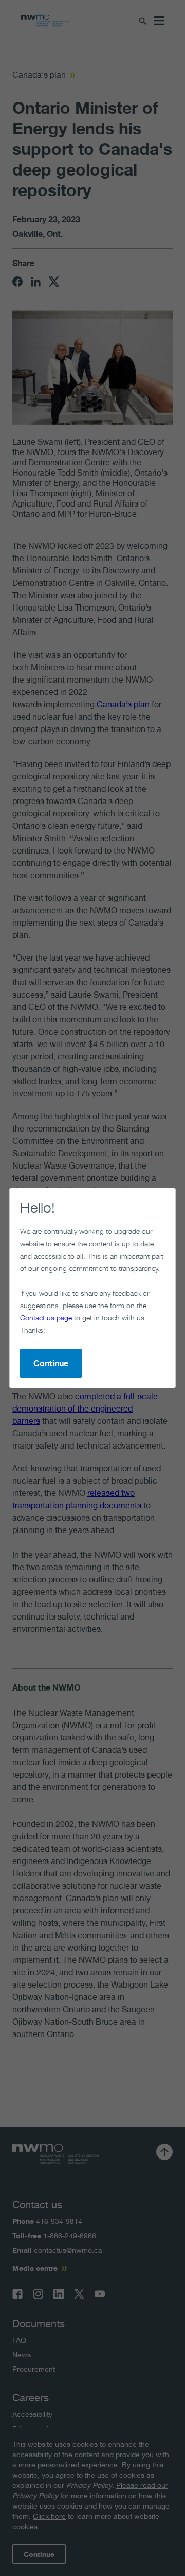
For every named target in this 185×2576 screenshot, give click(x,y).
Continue (51, 1363)
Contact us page (46, 1318)
